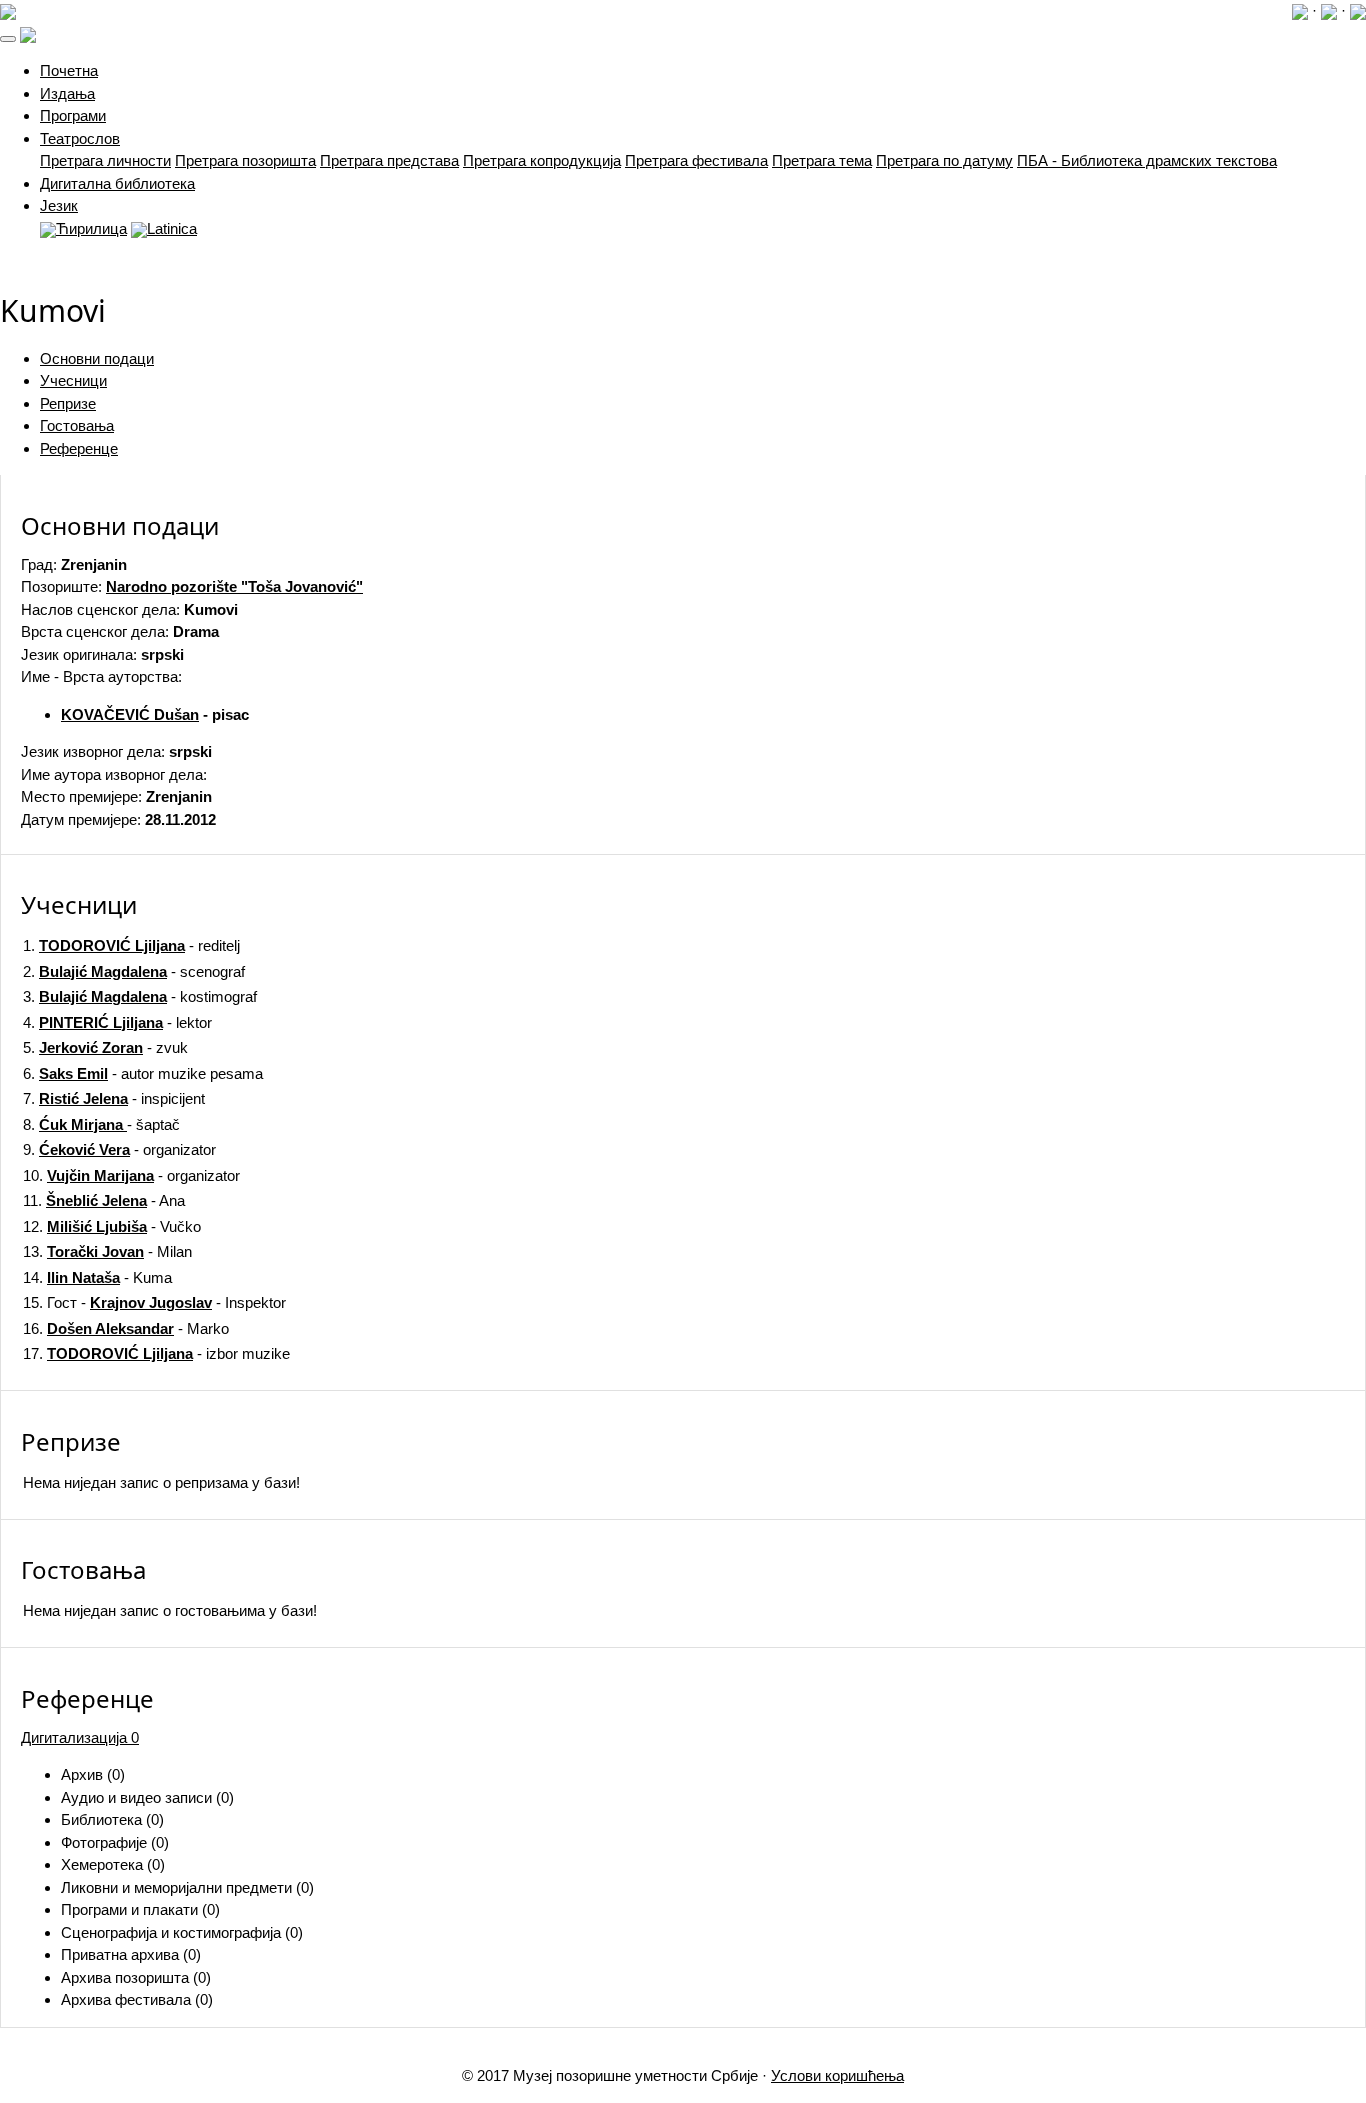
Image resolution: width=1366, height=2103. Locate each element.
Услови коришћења (837, 2075)
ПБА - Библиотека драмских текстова (1147, 160)
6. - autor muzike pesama (143, 1073)
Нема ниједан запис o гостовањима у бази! (170, 1610)
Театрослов (80, 138)
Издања (67, 93)
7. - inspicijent (114, 1098)
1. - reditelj (131, 945)
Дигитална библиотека (117, 183)
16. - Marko (126, 1328)
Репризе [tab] (68, 403)
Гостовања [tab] (77, 425)
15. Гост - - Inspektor (154, 1302)
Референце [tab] (79, 448)
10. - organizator (131, 1175)
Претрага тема (822, 160)
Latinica (172, 228)
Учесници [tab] (73, 380)
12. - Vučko (112, 1226)
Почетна (69, 70)
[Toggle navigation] (8, 39)
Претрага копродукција (542, 160)
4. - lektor (117, 1022)
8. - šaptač (101, 1124)
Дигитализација (80, 1737)
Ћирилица (91, 228)
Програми (73, 115)
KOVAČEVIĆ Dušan (130, 714)
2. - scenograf (134, 971)
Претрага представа (389, 160)
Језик (59, 205)
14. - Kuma (97, 1277)
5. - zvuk (105, 1047)
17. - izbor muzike (156, 1353)
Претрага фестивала (696, 160)
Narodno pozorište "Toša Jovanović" (234, 586)
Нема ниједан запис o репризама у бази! (161, 1482)
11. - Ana (104, 1200)
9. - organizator (119, 1149)
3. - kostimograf (140, 996)
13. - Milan (107, 1251)
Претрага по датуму (944, 160)
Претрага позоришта (245, 160)
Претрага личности (105, 160)
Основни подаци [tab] (97, 358)
